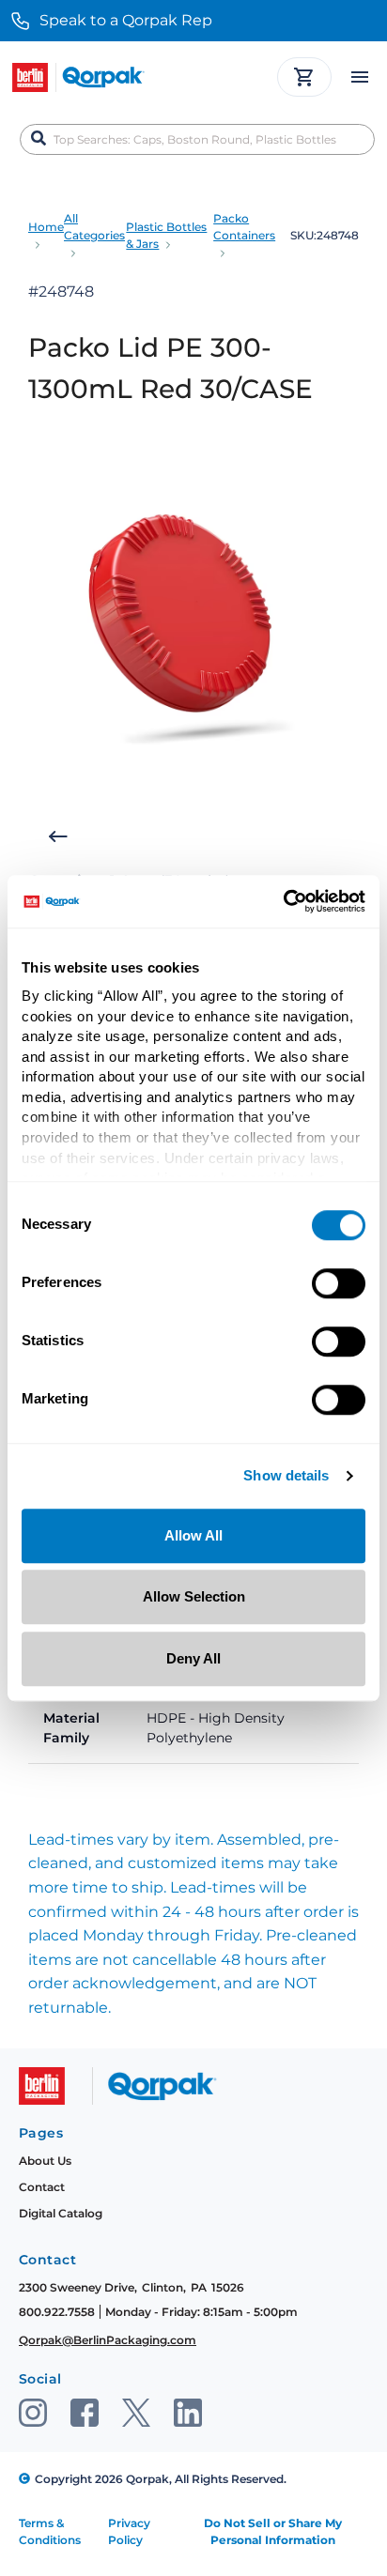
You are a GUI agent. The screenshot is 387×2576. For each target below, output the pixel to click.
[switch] (339, 1283)
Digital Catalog (61, 2213)
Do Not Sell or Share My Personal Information (273, 2531)
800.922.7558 (57, 2312)
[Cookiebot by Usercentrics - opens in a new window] (283, 901)
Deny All (193, 1658)
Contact (42, 2187)
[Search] (39, 139)
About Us (45, 2161)
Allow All (193, 1535)
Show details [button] (286, 1476)
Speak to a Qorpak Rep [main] (126, 20)
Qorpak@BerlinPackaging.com (108, 2340)
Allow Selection (194, 1596)
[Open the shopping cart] (304, 77)
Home (46, 227)
